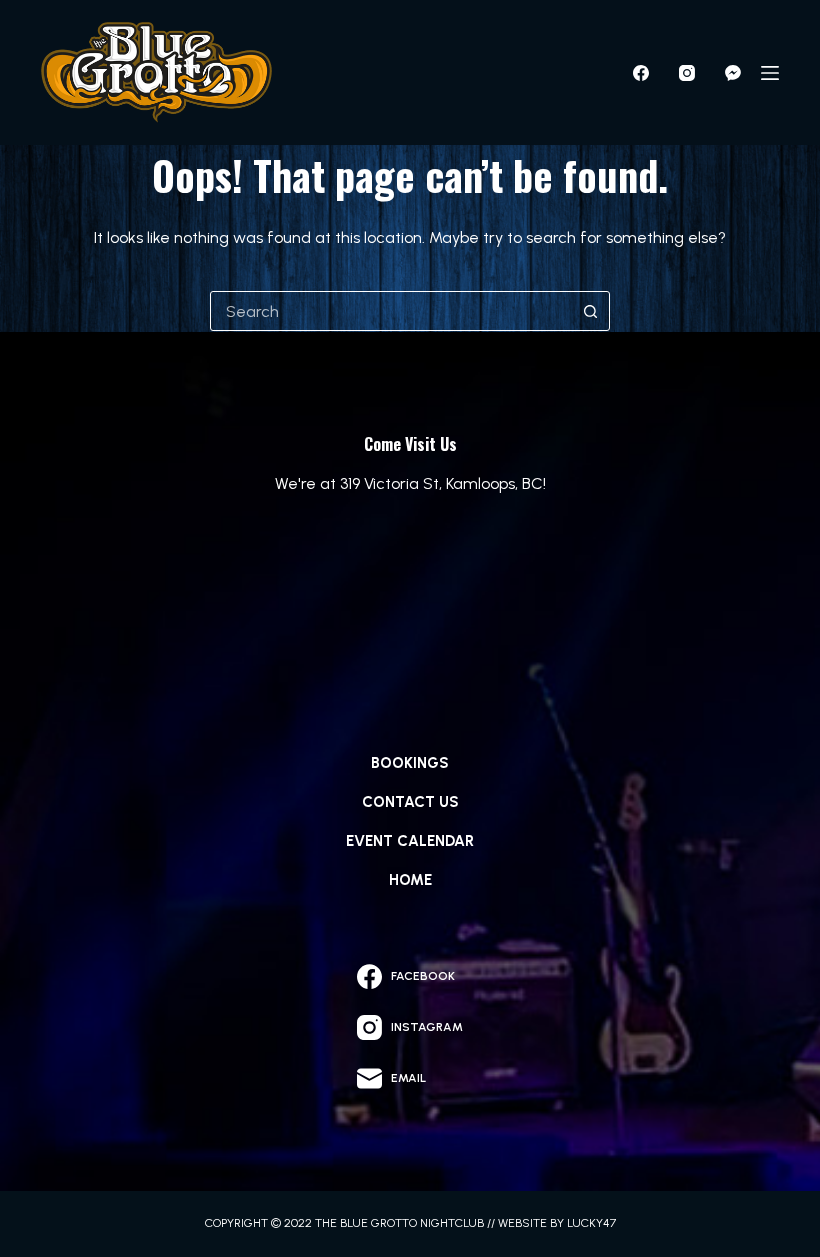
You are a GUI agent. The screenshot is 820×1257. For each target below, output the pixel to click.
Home (410, 880)
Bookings (410, 763)
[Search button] (590, 311)
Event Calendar (410, 841)
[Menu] (770, 73)
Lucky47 (591, 1223)
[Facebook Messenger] (733, 73)
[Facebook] (641, 73)
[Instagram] (687, 73)
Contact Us (410, 802)
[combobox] (391, 311)
